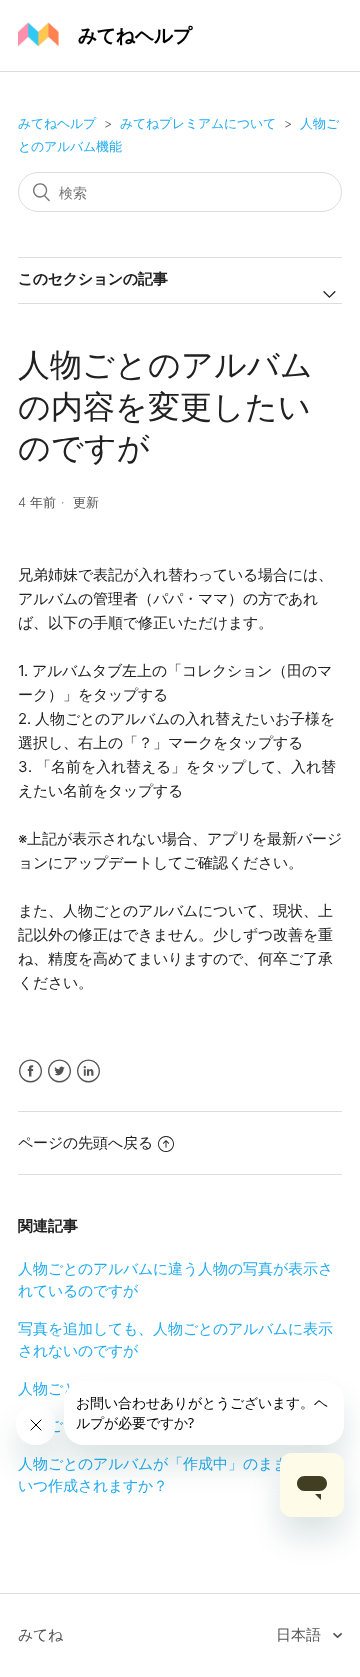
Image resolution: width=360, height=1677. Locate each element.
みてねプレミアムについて (198, 123)
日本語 (300, 1634)
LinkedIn (88, 1071)
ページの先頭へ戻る (85, 1142)
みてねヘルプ (57, 123)
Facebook (30, 1071)
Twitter (59, 1071)
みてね (40, 1634)
